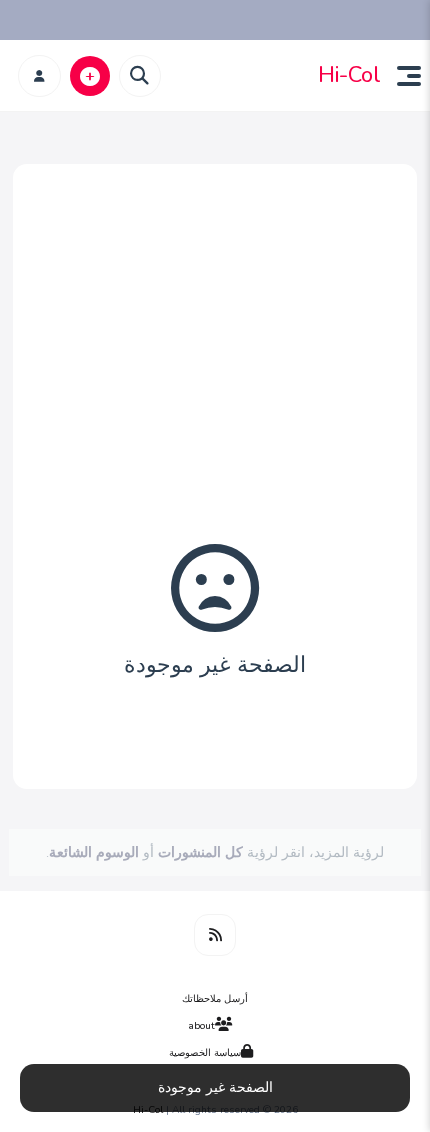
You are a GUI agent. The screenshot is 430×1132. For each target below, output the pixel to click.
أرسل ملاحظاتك (215, 999)
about (202, 1026)
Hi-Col (349, 75)
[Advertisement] (215, 409)
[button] (401, 76)
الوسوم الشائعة (94, 852)
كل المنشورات (200, 852)
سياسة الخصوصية (205, 1053)
